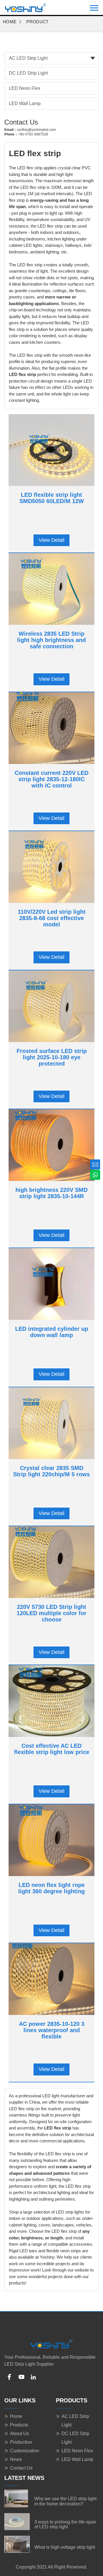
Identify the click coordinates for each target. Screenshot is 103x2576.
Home (10, 22)
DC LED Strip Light (28, 73)
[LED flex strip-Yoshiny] (25, 7)
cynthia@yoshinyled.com (36, 130)
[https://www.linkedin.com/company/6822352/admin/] (33, 2377)
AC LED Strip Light (28, 58)
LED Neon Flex (25, 88)
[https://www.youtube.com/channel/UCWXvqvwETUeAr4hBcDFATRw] (21, 2377)
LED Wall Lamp (25, 103)
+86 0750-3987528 (33, 134)
